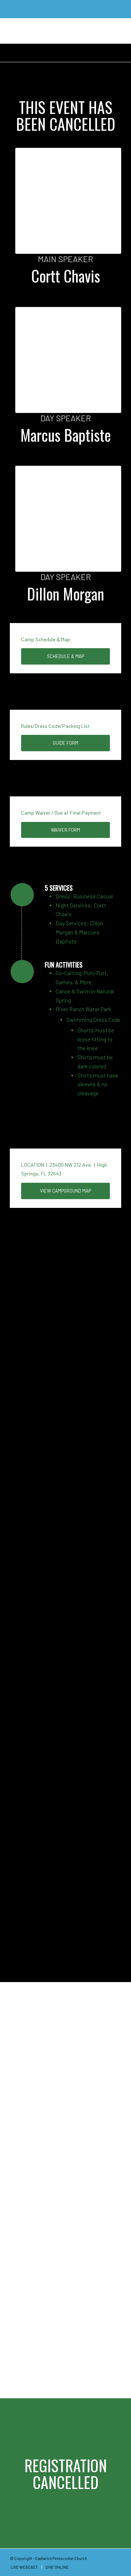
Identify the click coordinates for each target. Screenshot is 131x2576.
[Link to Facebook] (105, 2558)
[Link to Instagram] (116, 2558)
